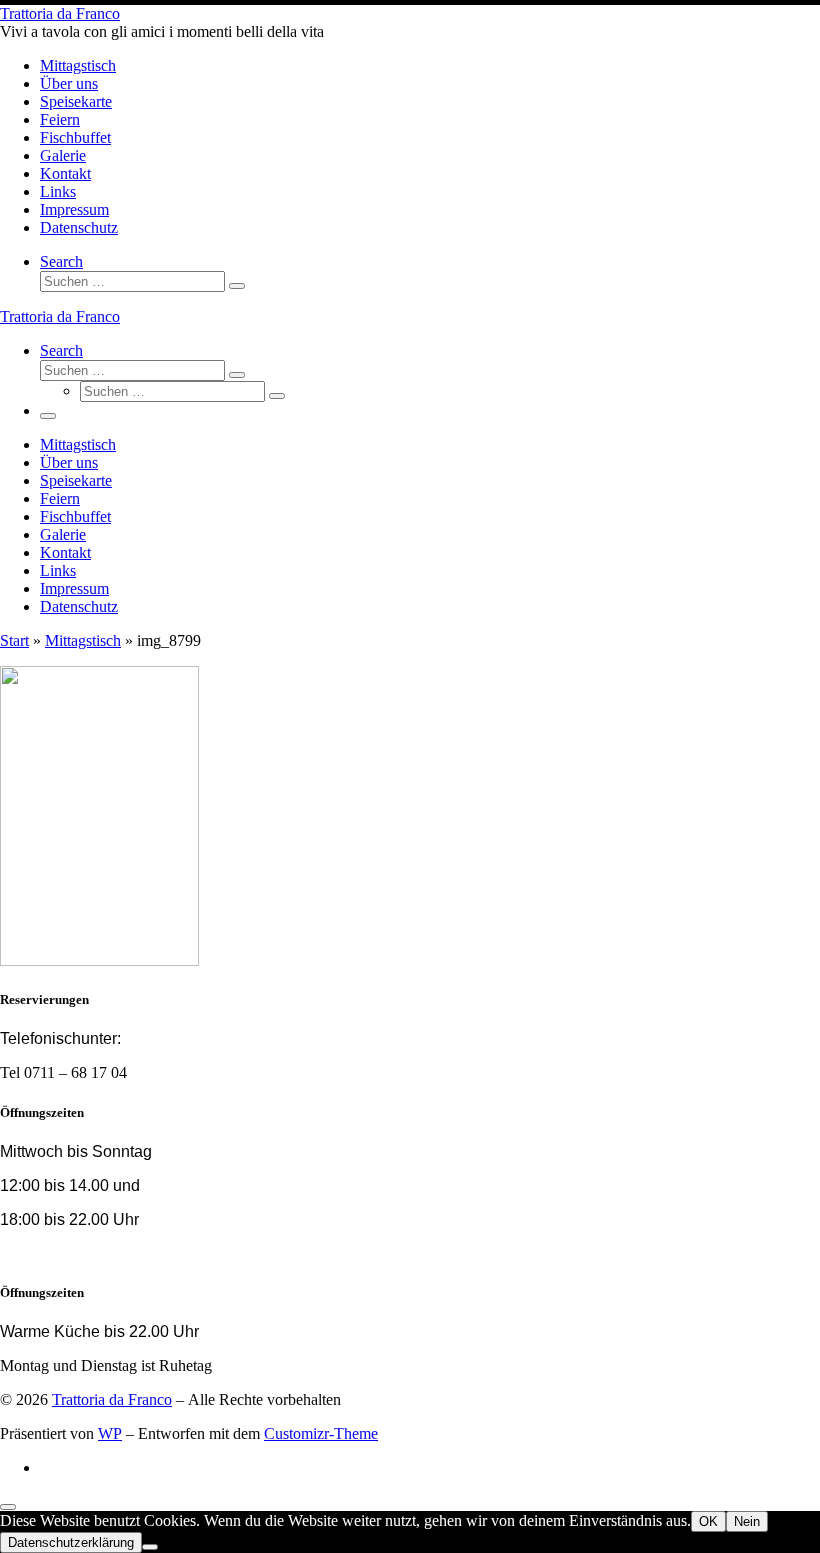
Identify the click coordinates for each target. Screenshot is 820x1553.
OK (708, 1521)
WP (110, 1433)
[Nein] (150, 1547)
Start (14, 640)
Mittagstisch (83, 640)
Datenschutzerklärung (71, 1542)
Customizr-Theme (321, 1433)
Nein (747, 1521)
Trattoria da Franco (112, 1399)
